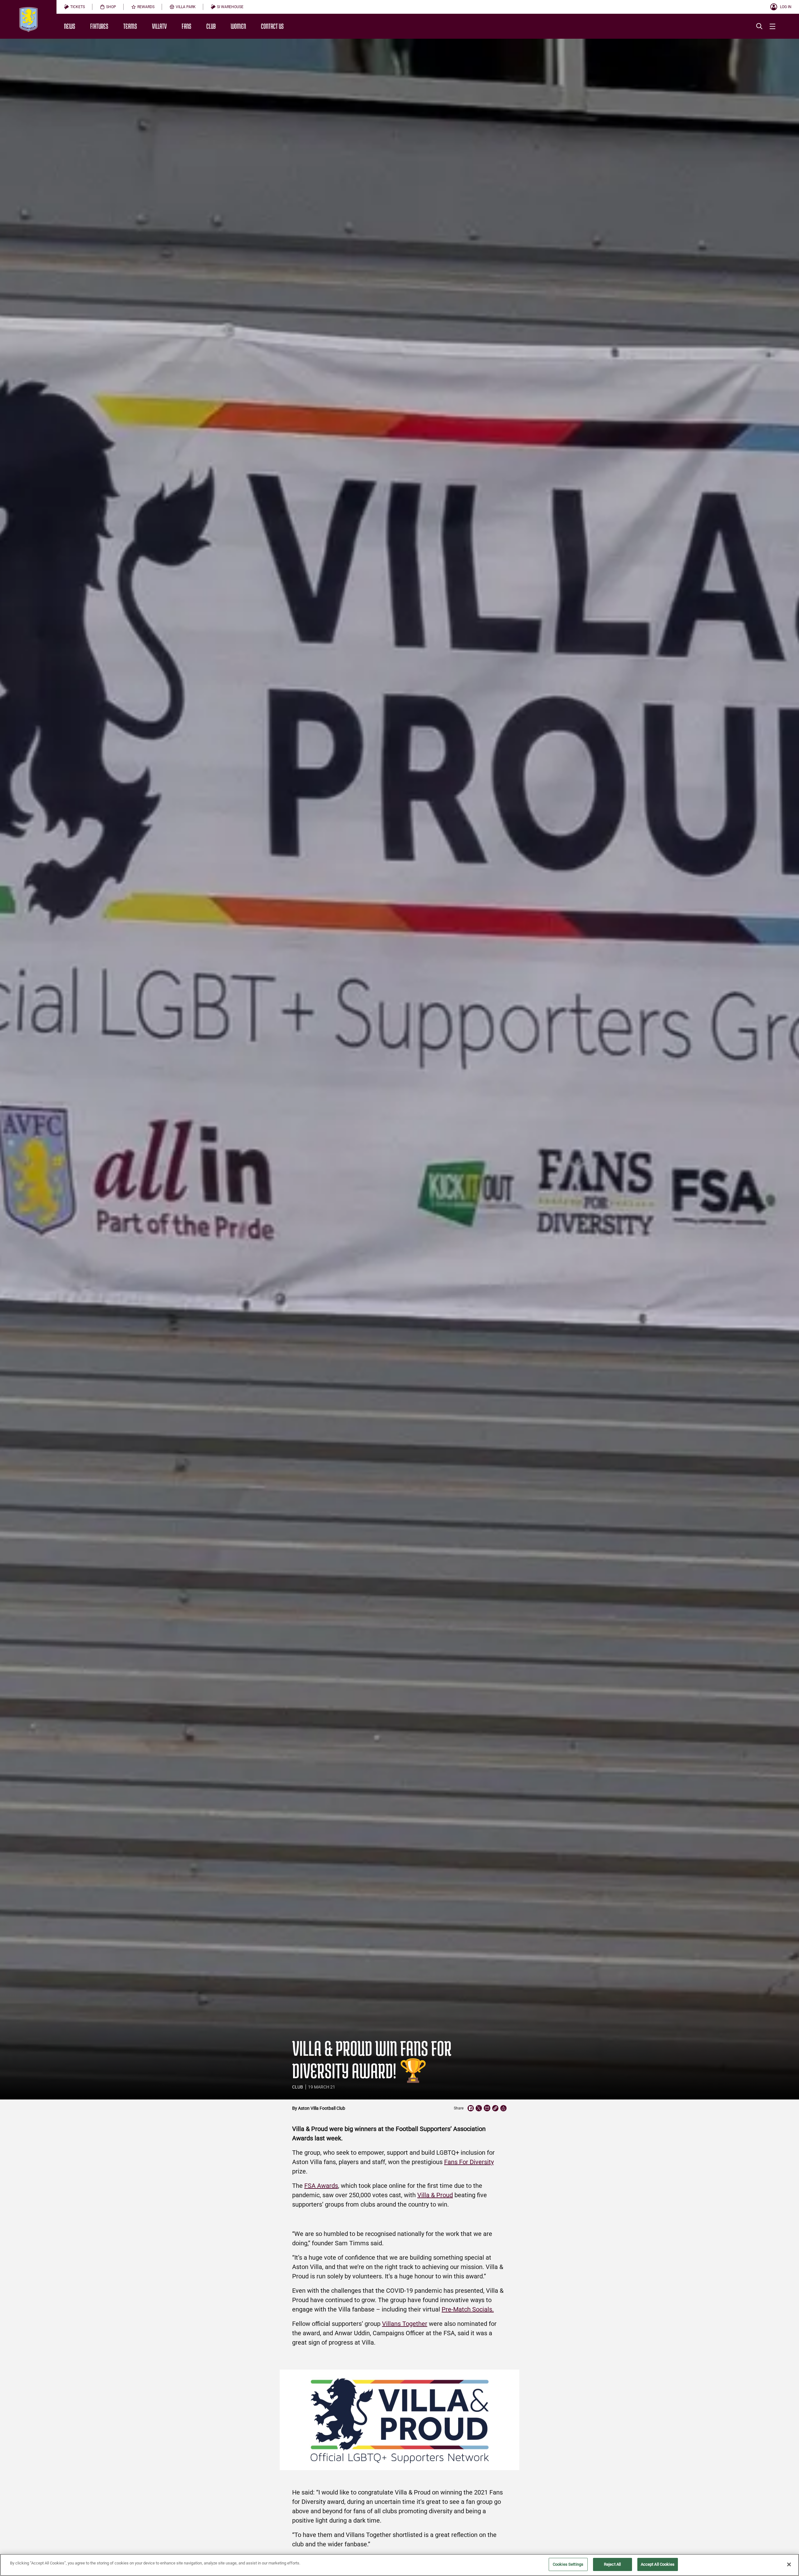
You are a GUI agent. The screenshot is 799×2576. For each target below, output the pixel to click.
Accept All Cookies (658, 2564)
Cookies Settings (568, 2564)
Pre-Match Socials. (468, 2309)
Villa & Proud (435, 2195)
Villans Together (405, 2324)
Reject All (612, 2564)
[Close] (789, 2564)
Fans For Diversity (469, 2162)
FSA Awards (321, 2186)
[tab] (74, 7)
